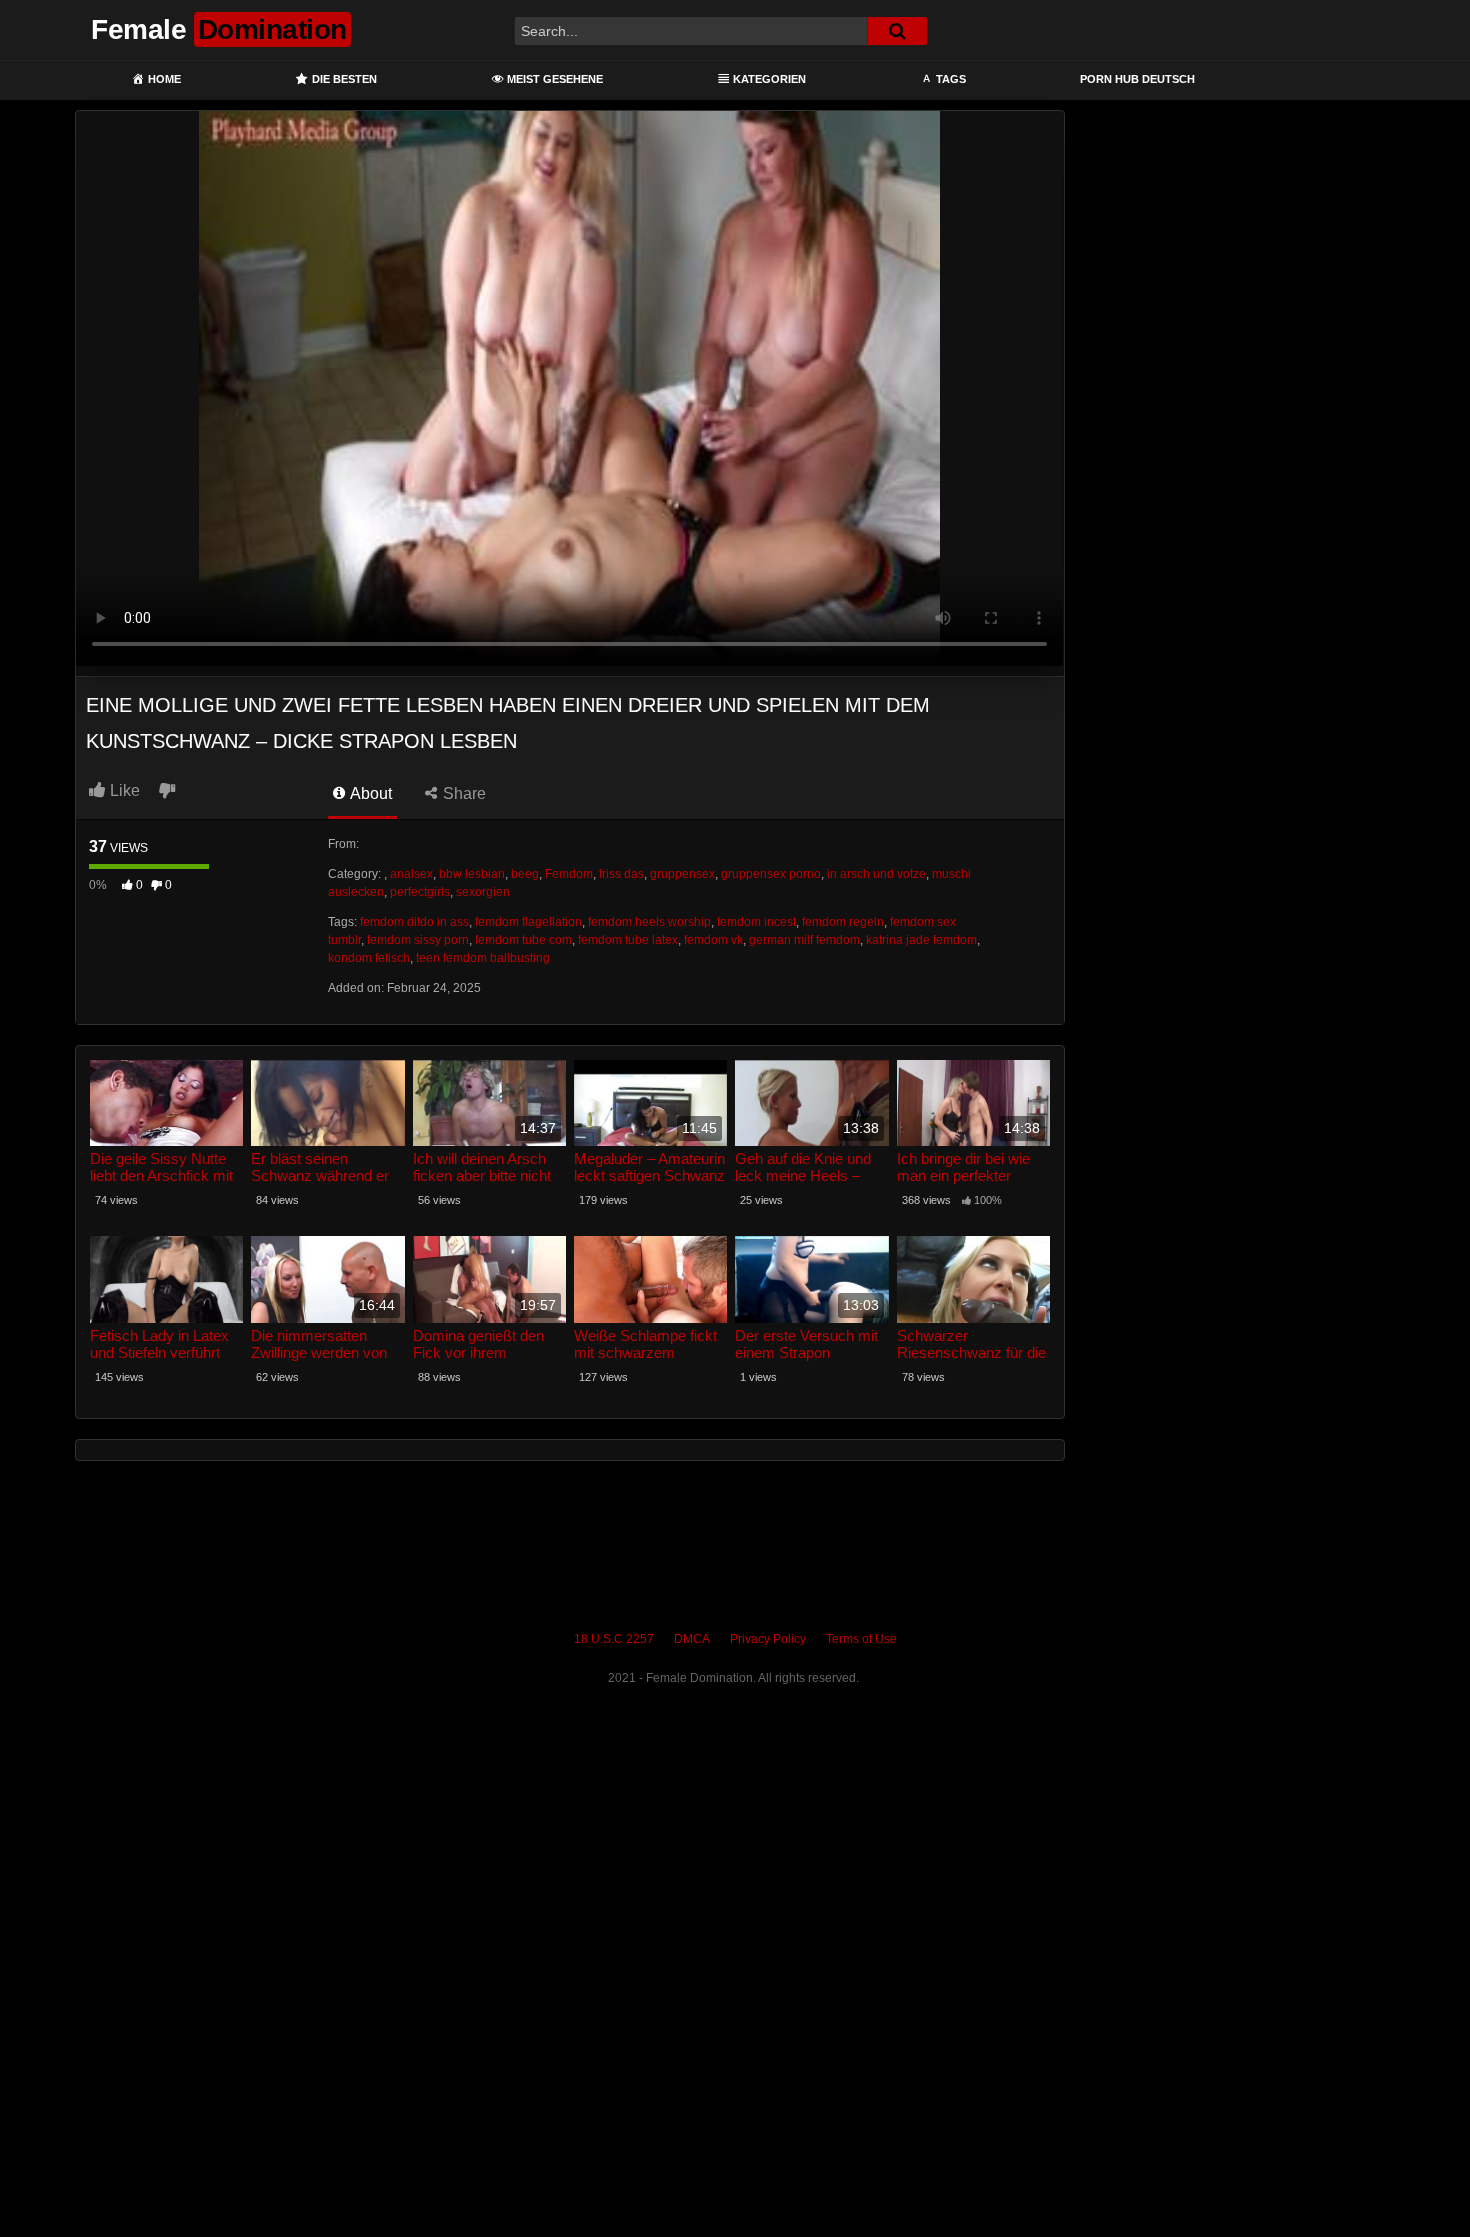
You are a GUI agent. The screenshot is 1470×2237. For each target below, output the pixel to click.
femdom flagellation (528, 922)
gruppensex (682, 874)
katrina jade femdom (921, 940)
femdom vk (713, 940)
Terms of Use (861, 1639)
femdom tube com (523, 940)
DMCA (692, 1639)
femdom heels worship (649, 922)
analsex (411, 874)
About (369, 793)
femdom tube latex (628, 940)
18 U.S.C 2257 (614, 1639)
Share (462, 793)
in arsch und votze (876, 874)
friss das (621, 874)
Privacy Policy (768, 1639)
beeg (525, 874)
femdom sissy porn (418, 940)
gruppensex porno (771, 874)
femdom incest (756, 922)
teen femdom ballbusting (483, 958)
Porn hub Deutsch (1137, 79)
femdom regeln (843, 922)
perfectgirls (420, 892)
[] (897, 31)
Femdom (569, 874)
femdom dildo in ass (414, 922)
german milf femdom (804, 940)
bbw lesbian (472, 874)
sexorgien (483, 892)
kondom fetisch (369, 958)
